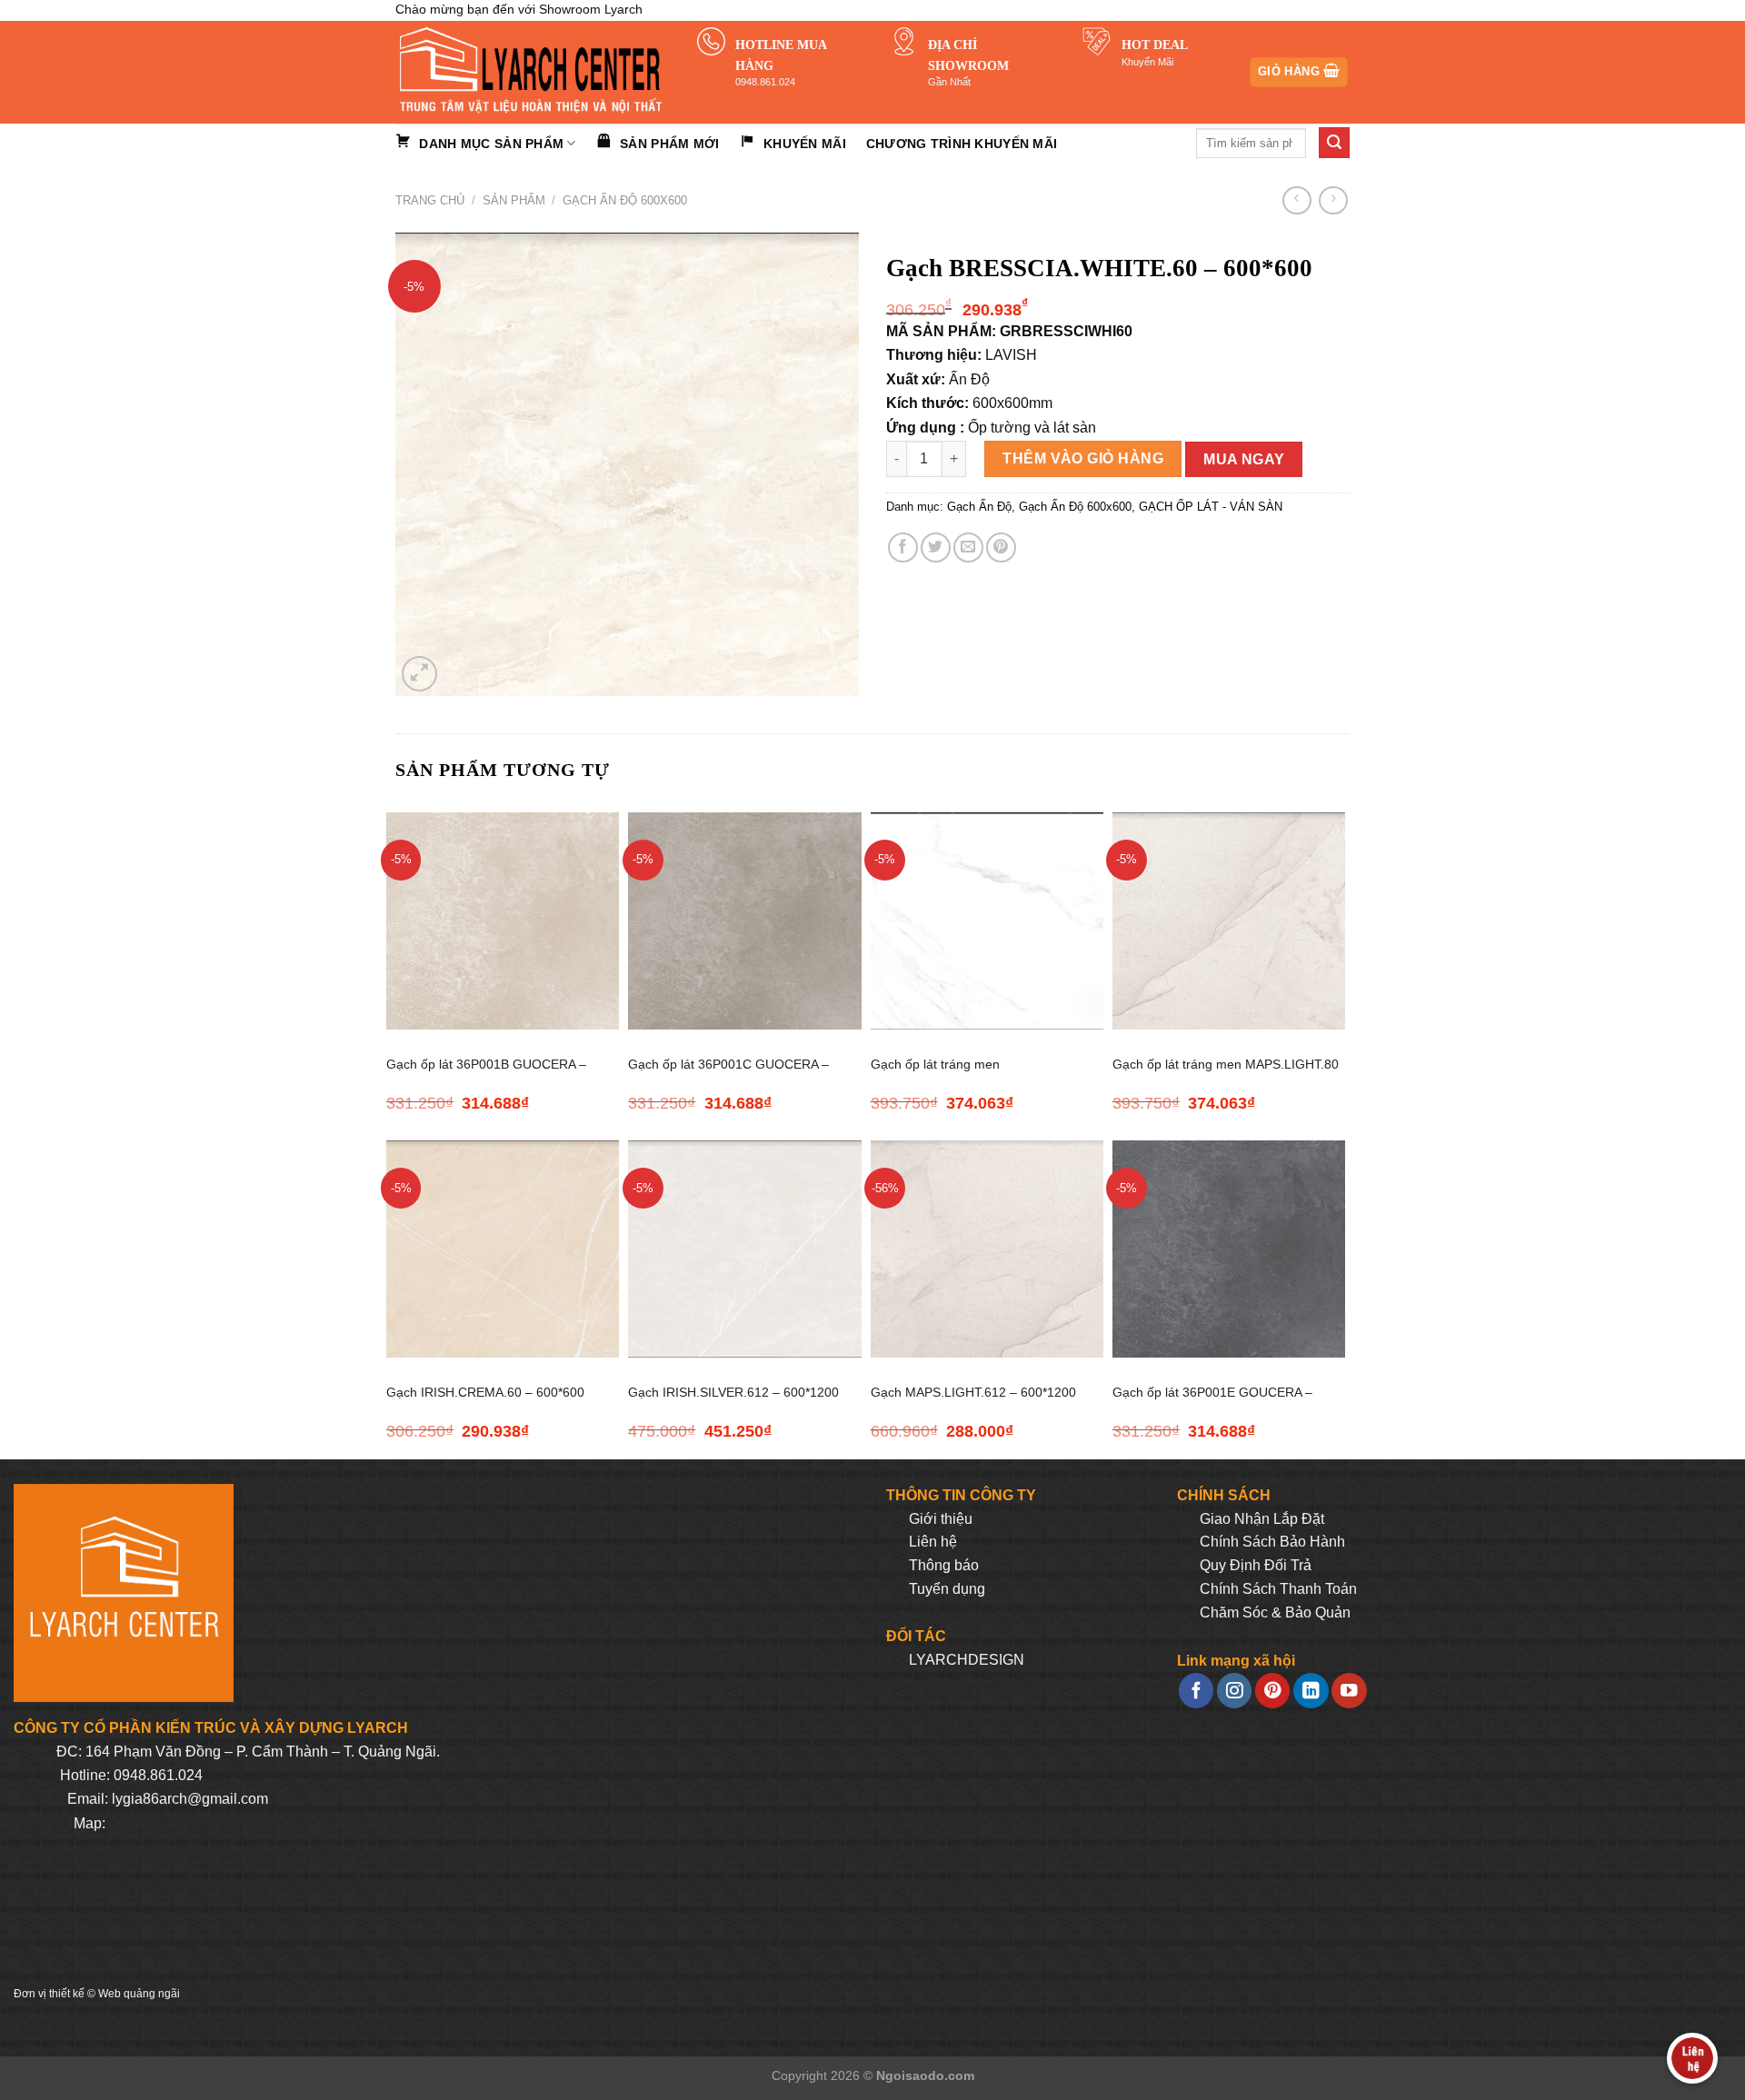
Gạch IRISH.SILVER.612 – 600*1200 (733, 1392)
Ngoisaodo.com (925, 2075)
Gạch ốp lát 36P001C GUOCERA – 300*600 (728, 1075)
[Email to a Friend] (968, 547)
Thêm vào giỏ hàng (1083, 458)
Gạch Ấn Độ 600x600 (625, 200)
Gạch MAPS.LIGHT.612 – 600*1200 (973, 1392)
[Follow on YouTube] (1349, 1691)
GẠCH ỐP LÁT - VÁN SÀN (1211, 507)
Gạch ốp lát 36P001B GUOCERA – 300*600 (486, 1075)
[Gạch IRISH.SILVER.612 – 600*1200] (744, 1249)
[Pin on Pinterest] (1001, 547)
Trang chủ (430, 200)
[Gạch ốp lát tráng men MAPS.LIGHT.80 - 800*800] (1229, 921)
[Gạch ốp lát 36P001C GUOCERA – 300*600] (744, 921)
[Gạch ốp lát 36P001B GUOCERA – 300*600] (503, 921)
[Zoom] (419, 674)
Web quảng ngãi (139, 1994)
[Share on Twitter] (936, 547)
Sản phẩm (514, 200)
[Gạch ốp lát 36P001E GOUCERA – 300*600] (1229, 1249)
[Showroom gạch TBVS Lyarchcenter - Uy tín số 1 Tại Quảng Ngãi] (533, 72)
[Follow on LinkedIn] (1311, 1691)
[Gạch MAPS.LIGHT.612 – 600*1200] (987, 1249)
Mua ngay (1244, 459)
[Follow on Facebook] (1196, 1691)
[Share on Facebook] (903, 547)
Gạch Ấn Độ (979, 507)
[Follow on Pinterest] (1272, 1691)
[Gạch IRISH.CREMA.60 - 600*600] (503, 1249)
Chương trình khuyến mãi (962, 144)
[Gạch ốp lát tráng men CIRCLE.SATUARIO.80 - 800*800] (987, 921)
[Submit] (1334, 143)
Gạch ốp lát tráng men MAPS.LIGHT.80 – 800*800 (1226, 1075)
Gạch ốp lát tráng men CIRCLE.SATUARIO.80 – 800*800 (968, 1075)
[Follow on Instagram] (1234, 1691)
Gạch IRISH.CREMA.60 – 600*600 (485, 1392)
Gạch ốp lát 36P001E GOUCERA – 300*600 (1212, 1403)
